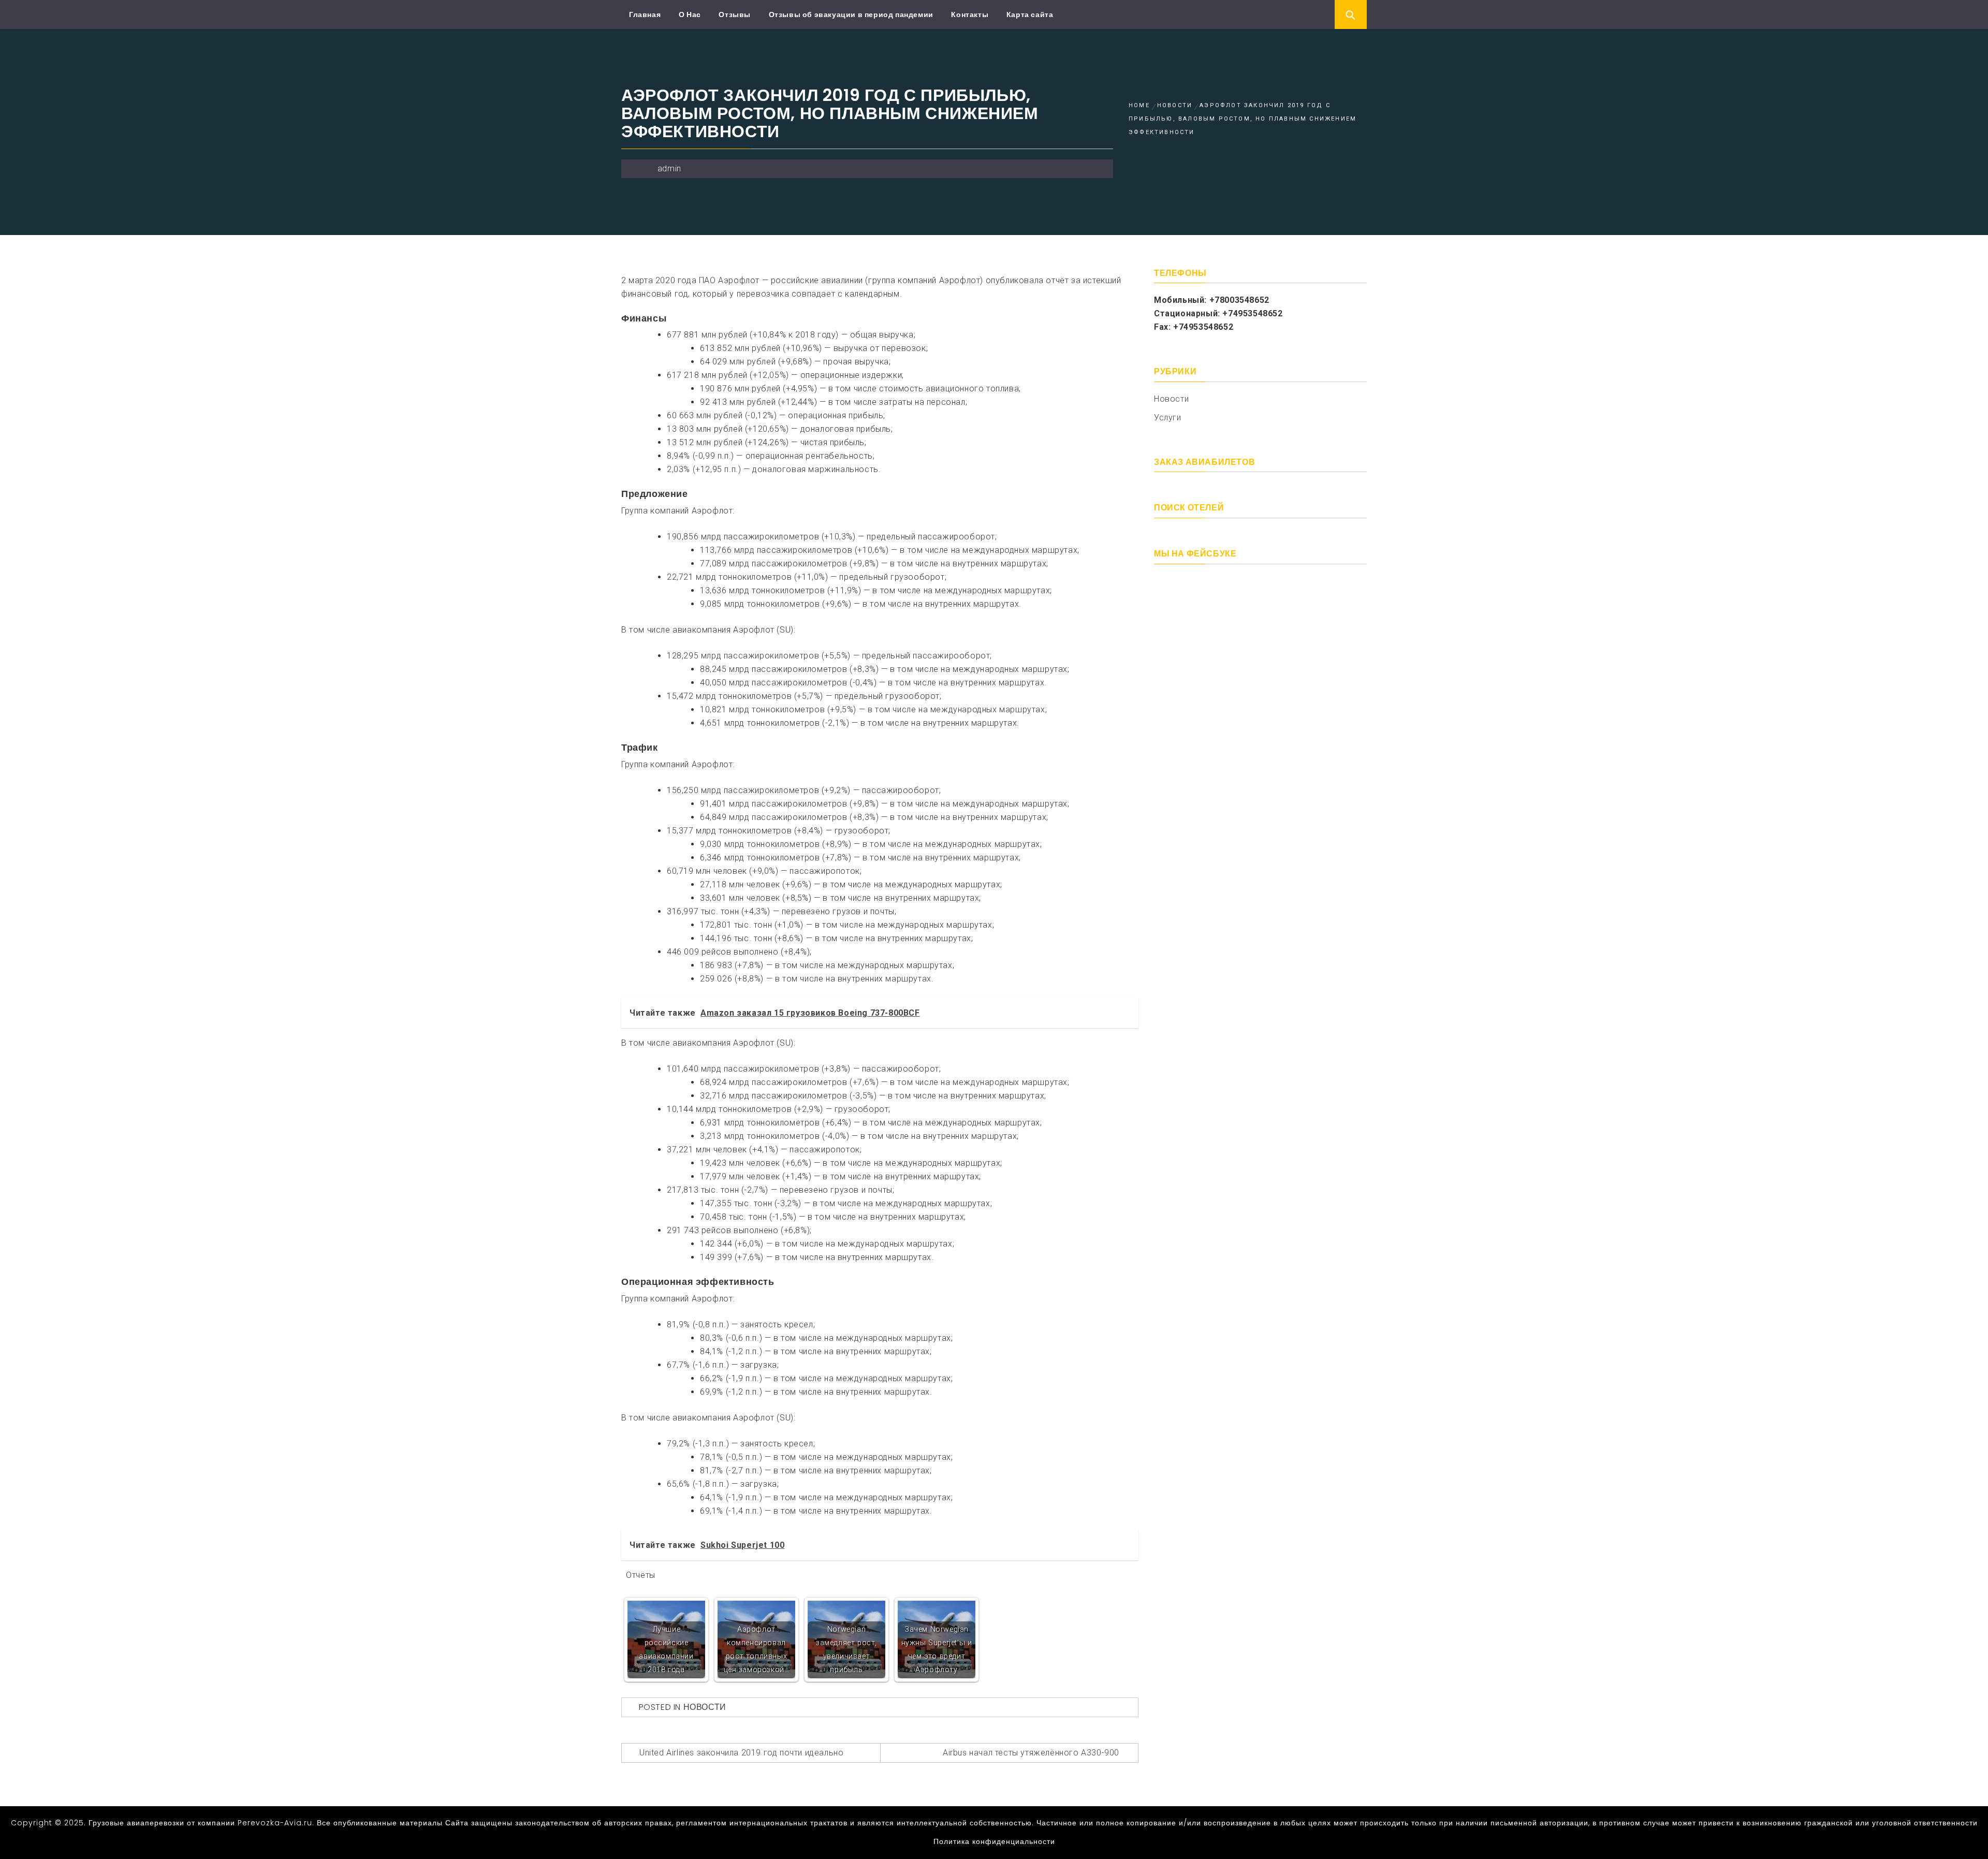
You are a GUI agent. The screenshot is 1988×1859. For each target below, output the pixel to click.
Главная (645, 14)
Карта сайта (1030, 14)
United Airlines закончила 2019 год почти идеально (741, 1753)
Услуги (1168, 418)
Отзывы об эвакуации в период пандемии (851, 14)
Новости (705, 1707)
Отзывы (735, 14)
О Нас (690, 14)
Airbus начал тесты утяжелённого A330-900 (1031, 1753)
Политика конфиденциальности (994, 1841)
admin (669, 169)
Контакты (970, 14)
